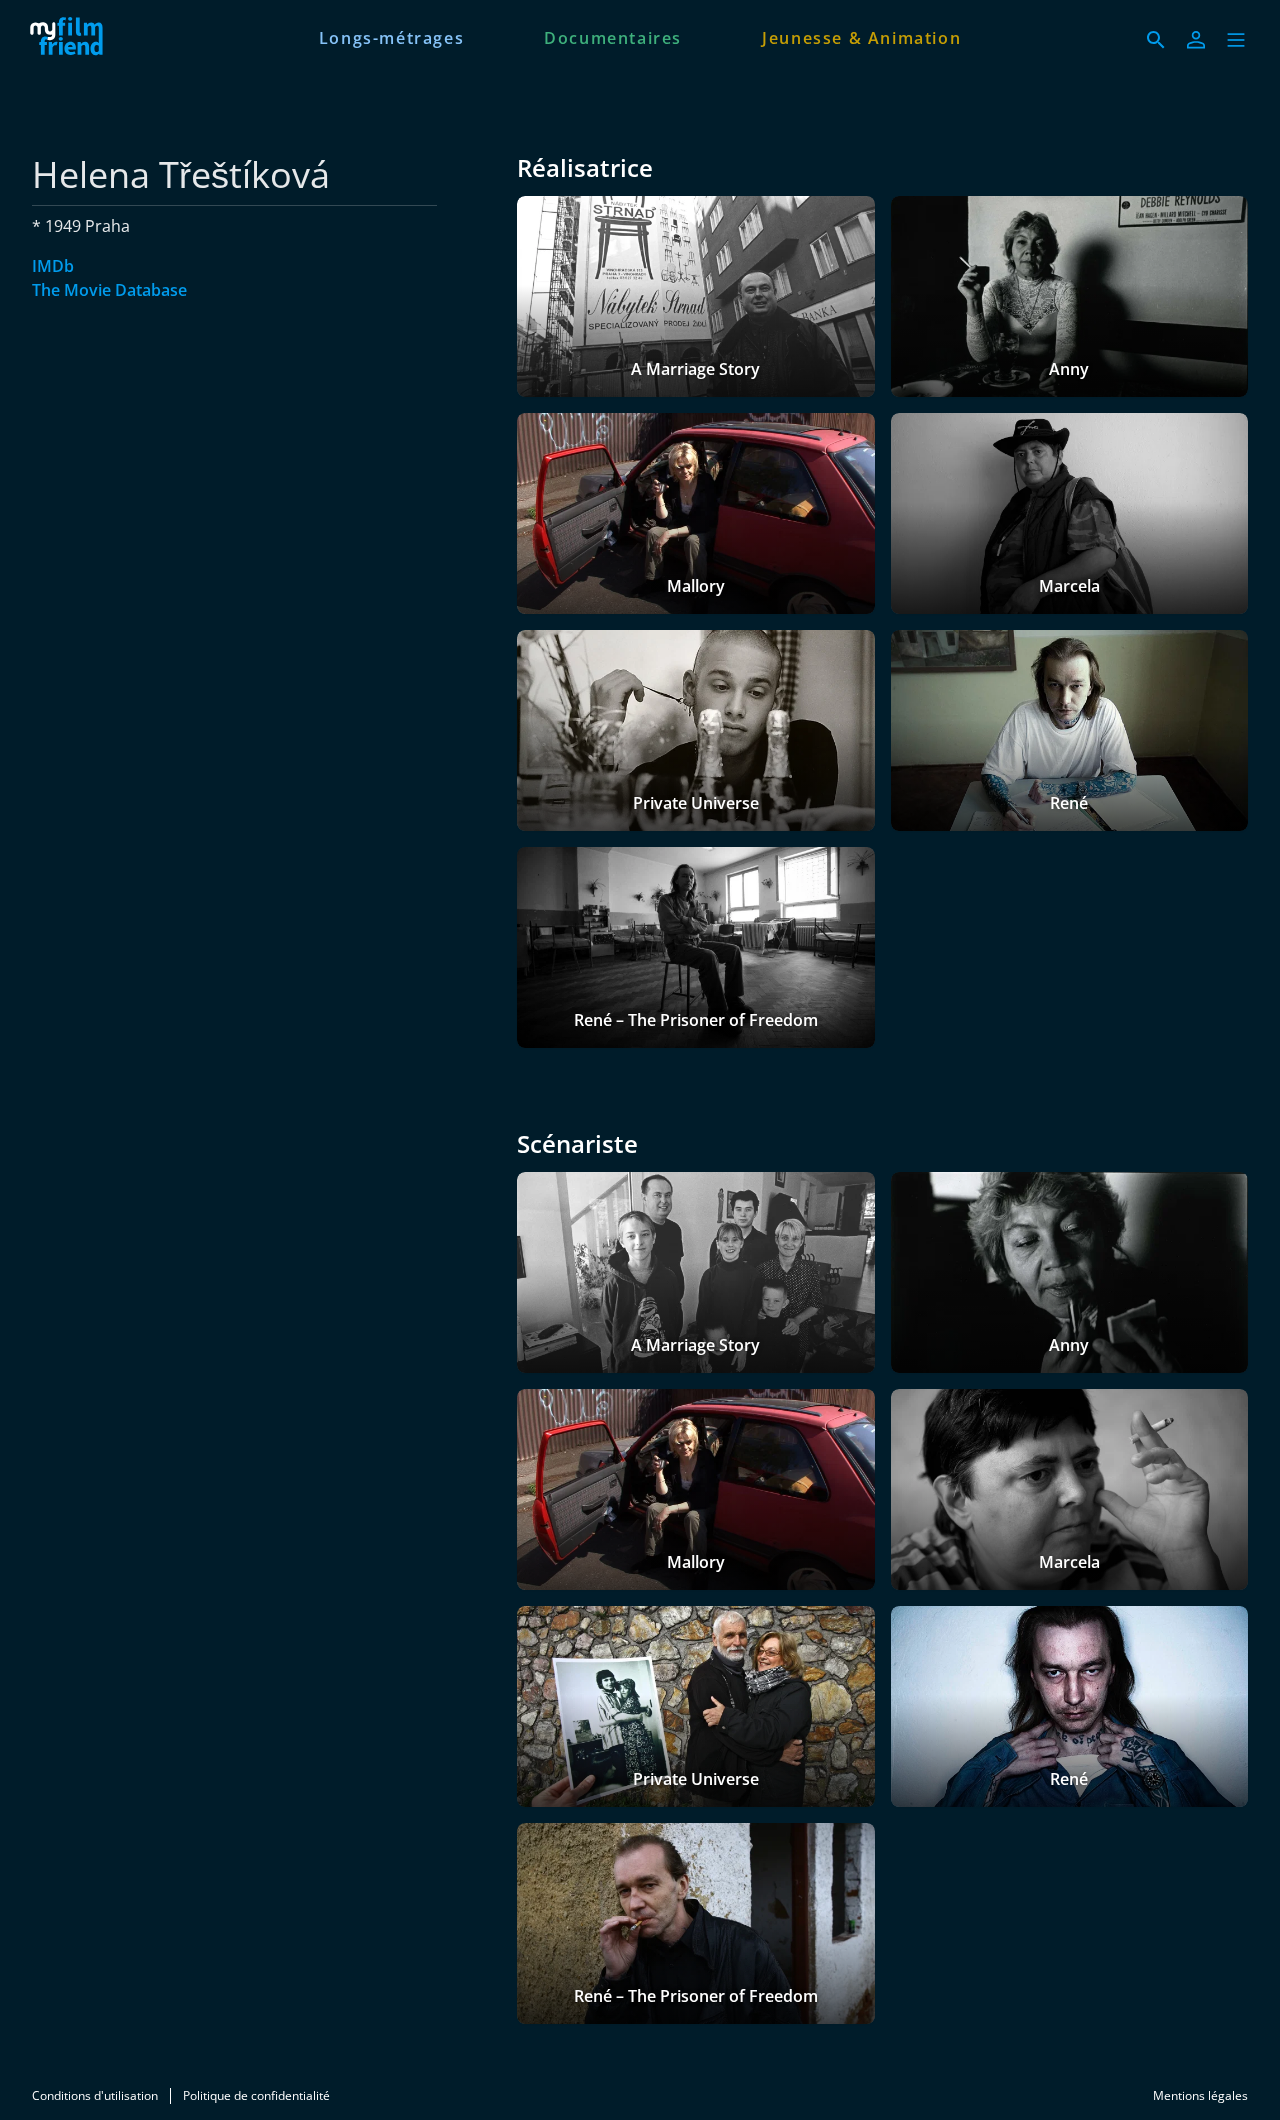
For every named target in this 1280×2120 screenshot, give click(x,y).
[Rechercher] (1156, 40)
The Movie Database (109, 290)
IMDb (53, 266)
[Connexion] (1196, 40)
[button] (1236, 40)
